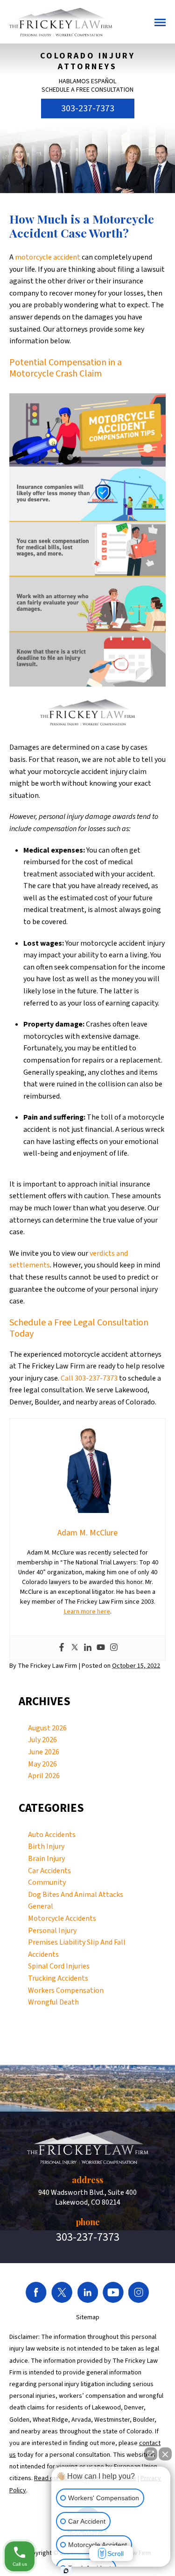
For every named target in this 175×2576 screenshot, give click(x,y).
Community (47, 1882)
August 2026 (47, 1728)
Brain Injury (46, 1859)
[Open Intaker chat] (66, 2571)
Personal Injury (52, 1931)
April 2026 (44, 1776)
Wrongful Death (53, 2002)
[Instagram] (114, 1648)
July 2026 (42, 1740)
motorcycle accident (48, 257)
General (41, 1906)
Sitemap (88, 2317)
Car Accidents (49, 1871)
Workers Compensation (66, 1990)
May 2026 (42, 1764)
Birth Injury (46, 1846)
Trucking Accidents (58, 1978)
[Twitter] (75, 1648)
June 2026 (44, 1752)
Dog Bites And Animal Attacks (76, 1895)
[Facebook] (62, 1648)
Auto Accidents (52, 1835)
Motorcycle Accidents (62, 1918)
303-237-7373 (88, 109)
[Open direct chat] (151, 2454)
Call (67, 1378)
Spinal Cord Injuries (59, 1966)
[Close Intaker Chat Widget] (165, 2454)
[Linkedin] (88, 1648)
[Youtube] (101, 1648)
